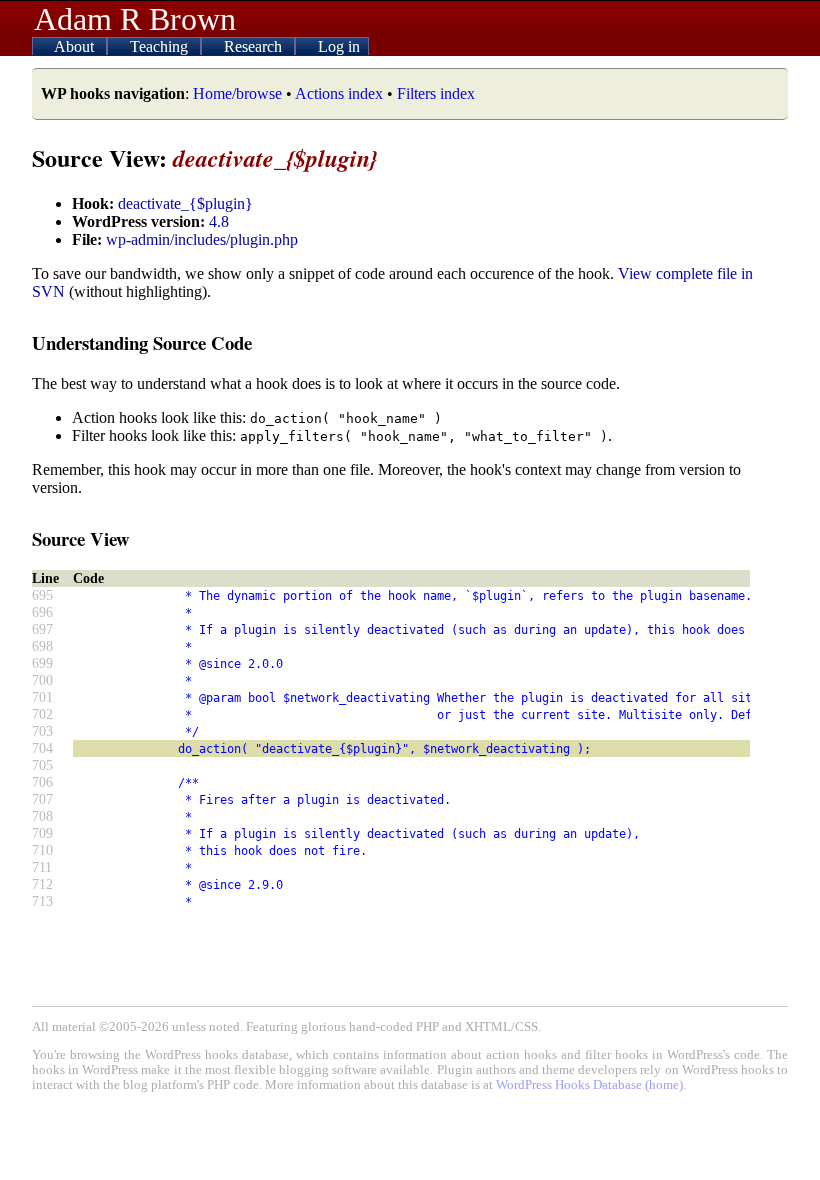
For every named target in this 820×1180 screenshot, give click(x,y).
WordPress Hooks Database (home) (589, 1085)
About (76, 46)
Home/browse (237, 93)
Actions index (339, 93)
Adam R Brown (135, 19)
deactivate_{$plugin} (185, 203)
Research (255, 46)
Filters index (436, 93)
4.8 (219, 221)
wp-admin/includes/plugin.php (202, 239)
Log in (339, 46)
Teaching (161, 46)
